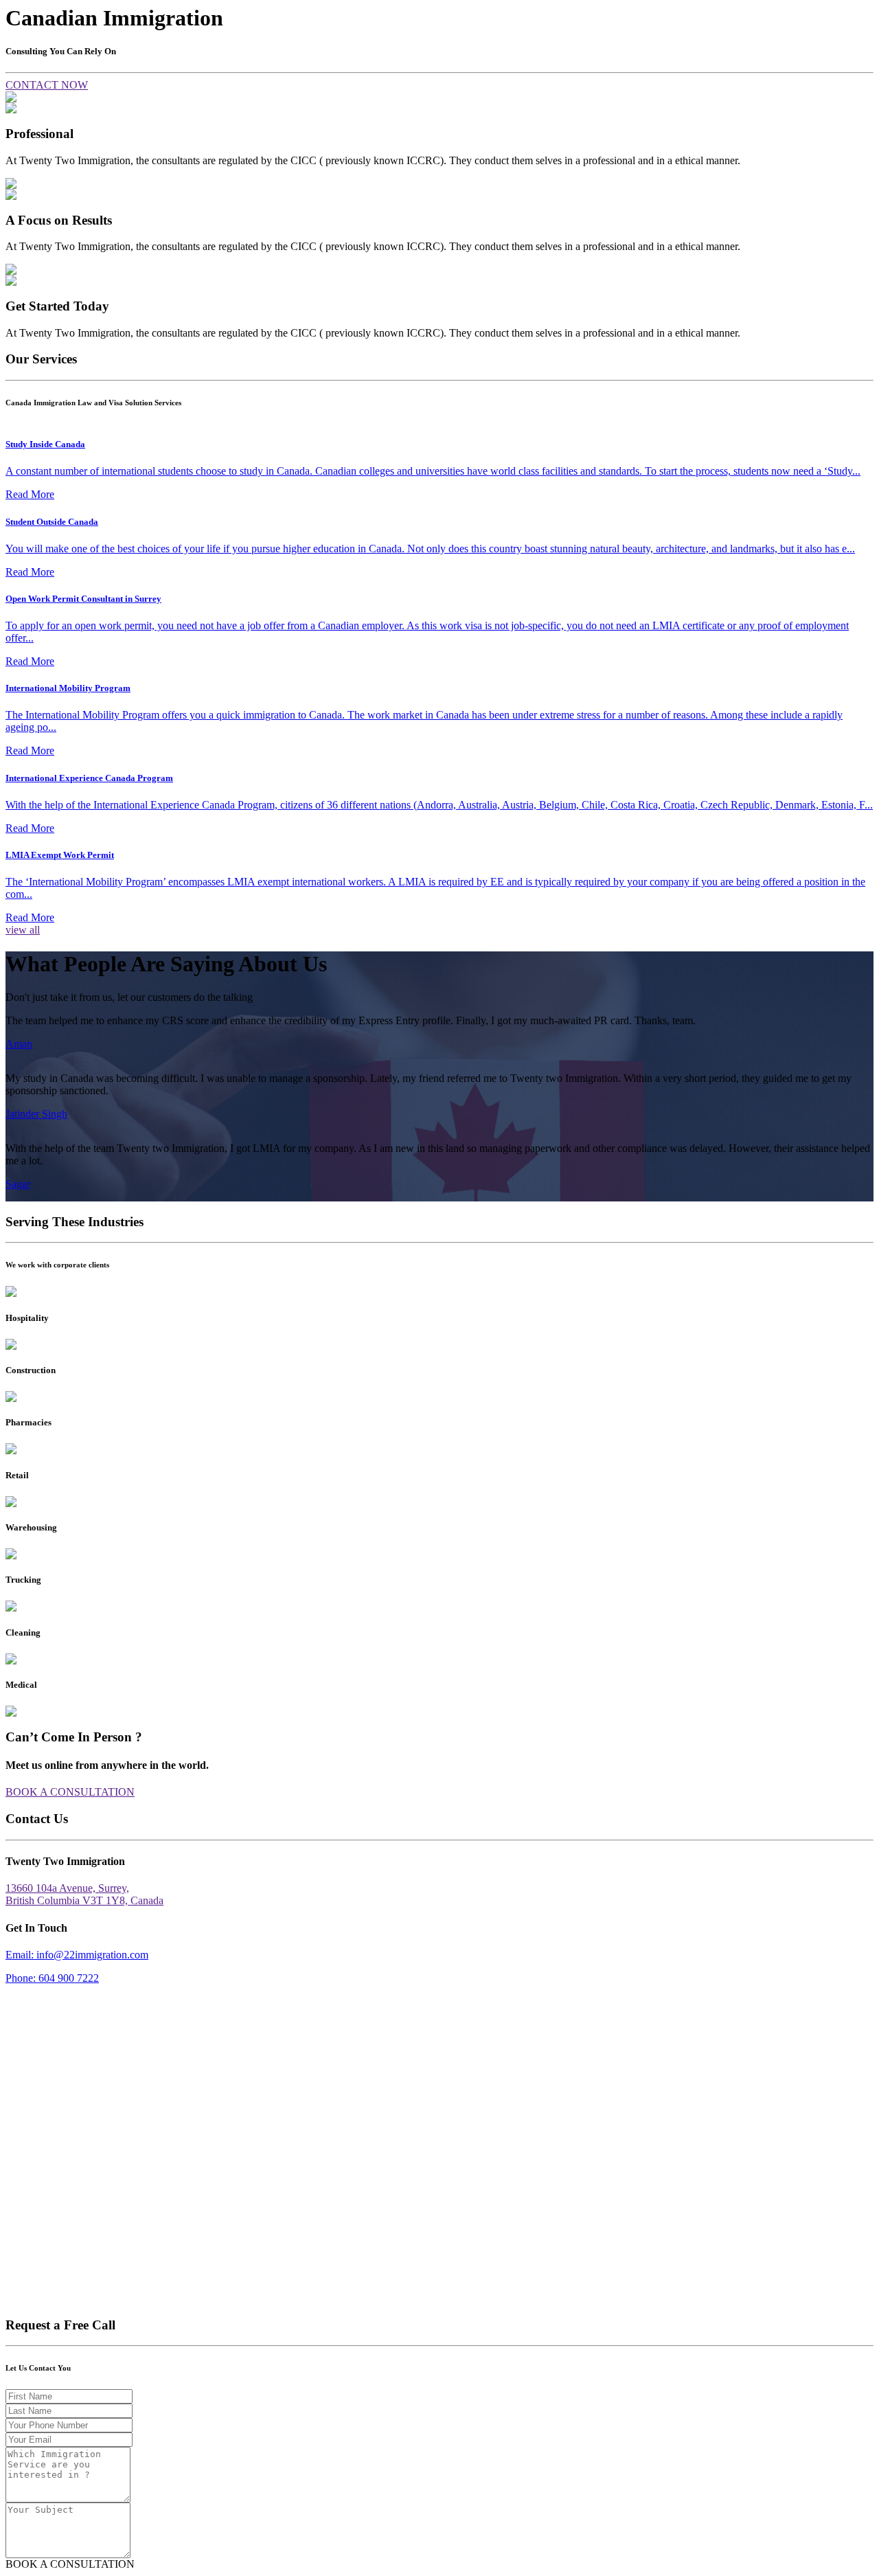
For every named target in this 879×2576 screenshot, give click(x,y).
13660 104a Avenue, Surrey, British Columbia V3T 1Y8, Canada (84, 1894)
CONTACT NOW (47, 85)
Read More (30, 494)
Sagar (18, 1184)
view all (23, 930)
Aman (19, 1044)
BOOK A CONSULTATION (70, 1792)
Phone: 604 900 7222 (52, 1978)
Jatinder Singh (36, 1114)
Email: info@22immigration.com (77, 1955)
